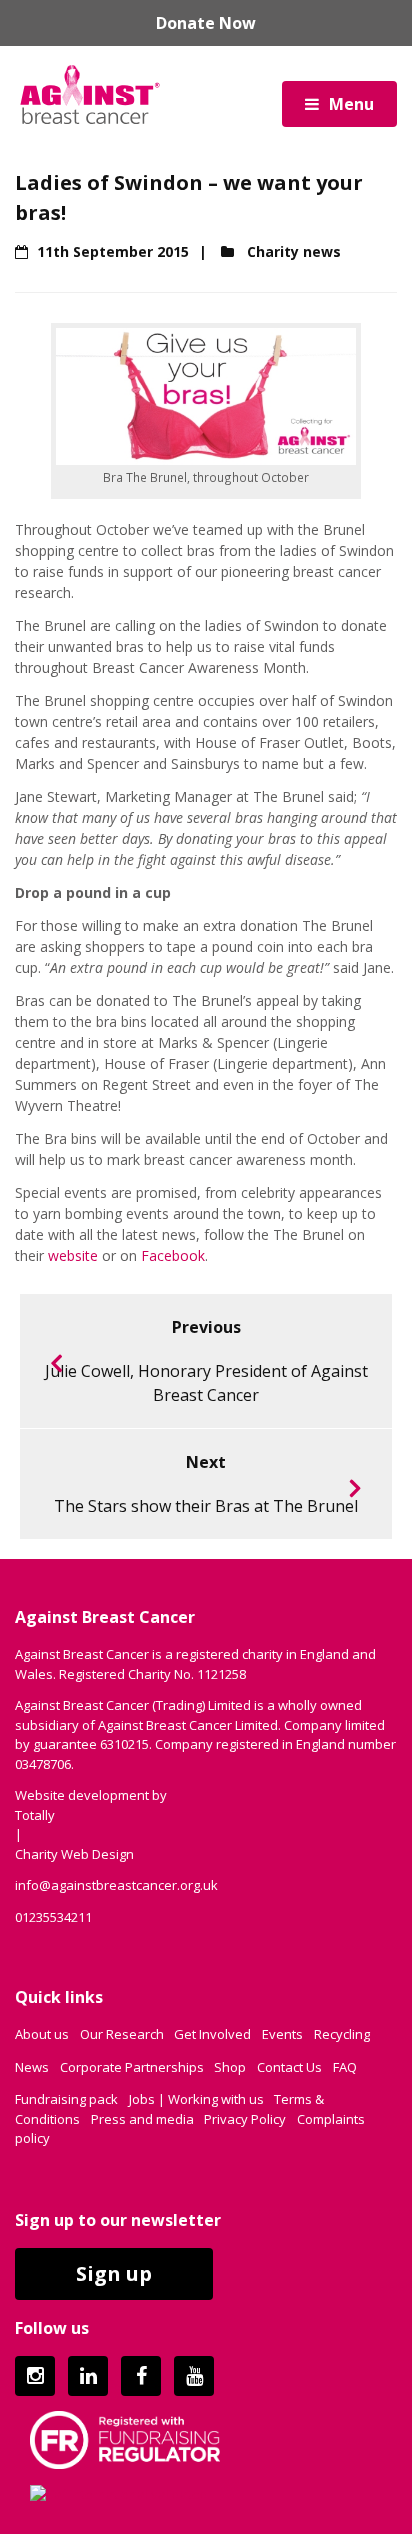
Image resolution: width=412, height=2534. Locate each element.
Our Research (122, 2034)
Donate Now (206, 23)
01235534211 (53, 1917)
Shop (230, 2067)
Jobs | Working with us (196, 2099)
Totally (35, 1815)
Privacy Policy (245, 2119)
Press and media (142, 2119)
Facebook (173, 1255)
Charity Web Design (74, 1854)
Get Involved (212, 2034)
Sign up (114, 2273)
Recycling (342, 2034)
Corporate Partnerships (132, 2067)
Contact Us (289, 2067)
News (32, 2067)
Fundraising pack (66, 2099)
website (73, 1255)
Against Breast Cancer (90, 94)
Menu (351, 104)
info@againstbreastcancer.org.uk (116, 1885)
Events (282, 2034)
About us (42, 2034)
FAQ (345, 2067)
